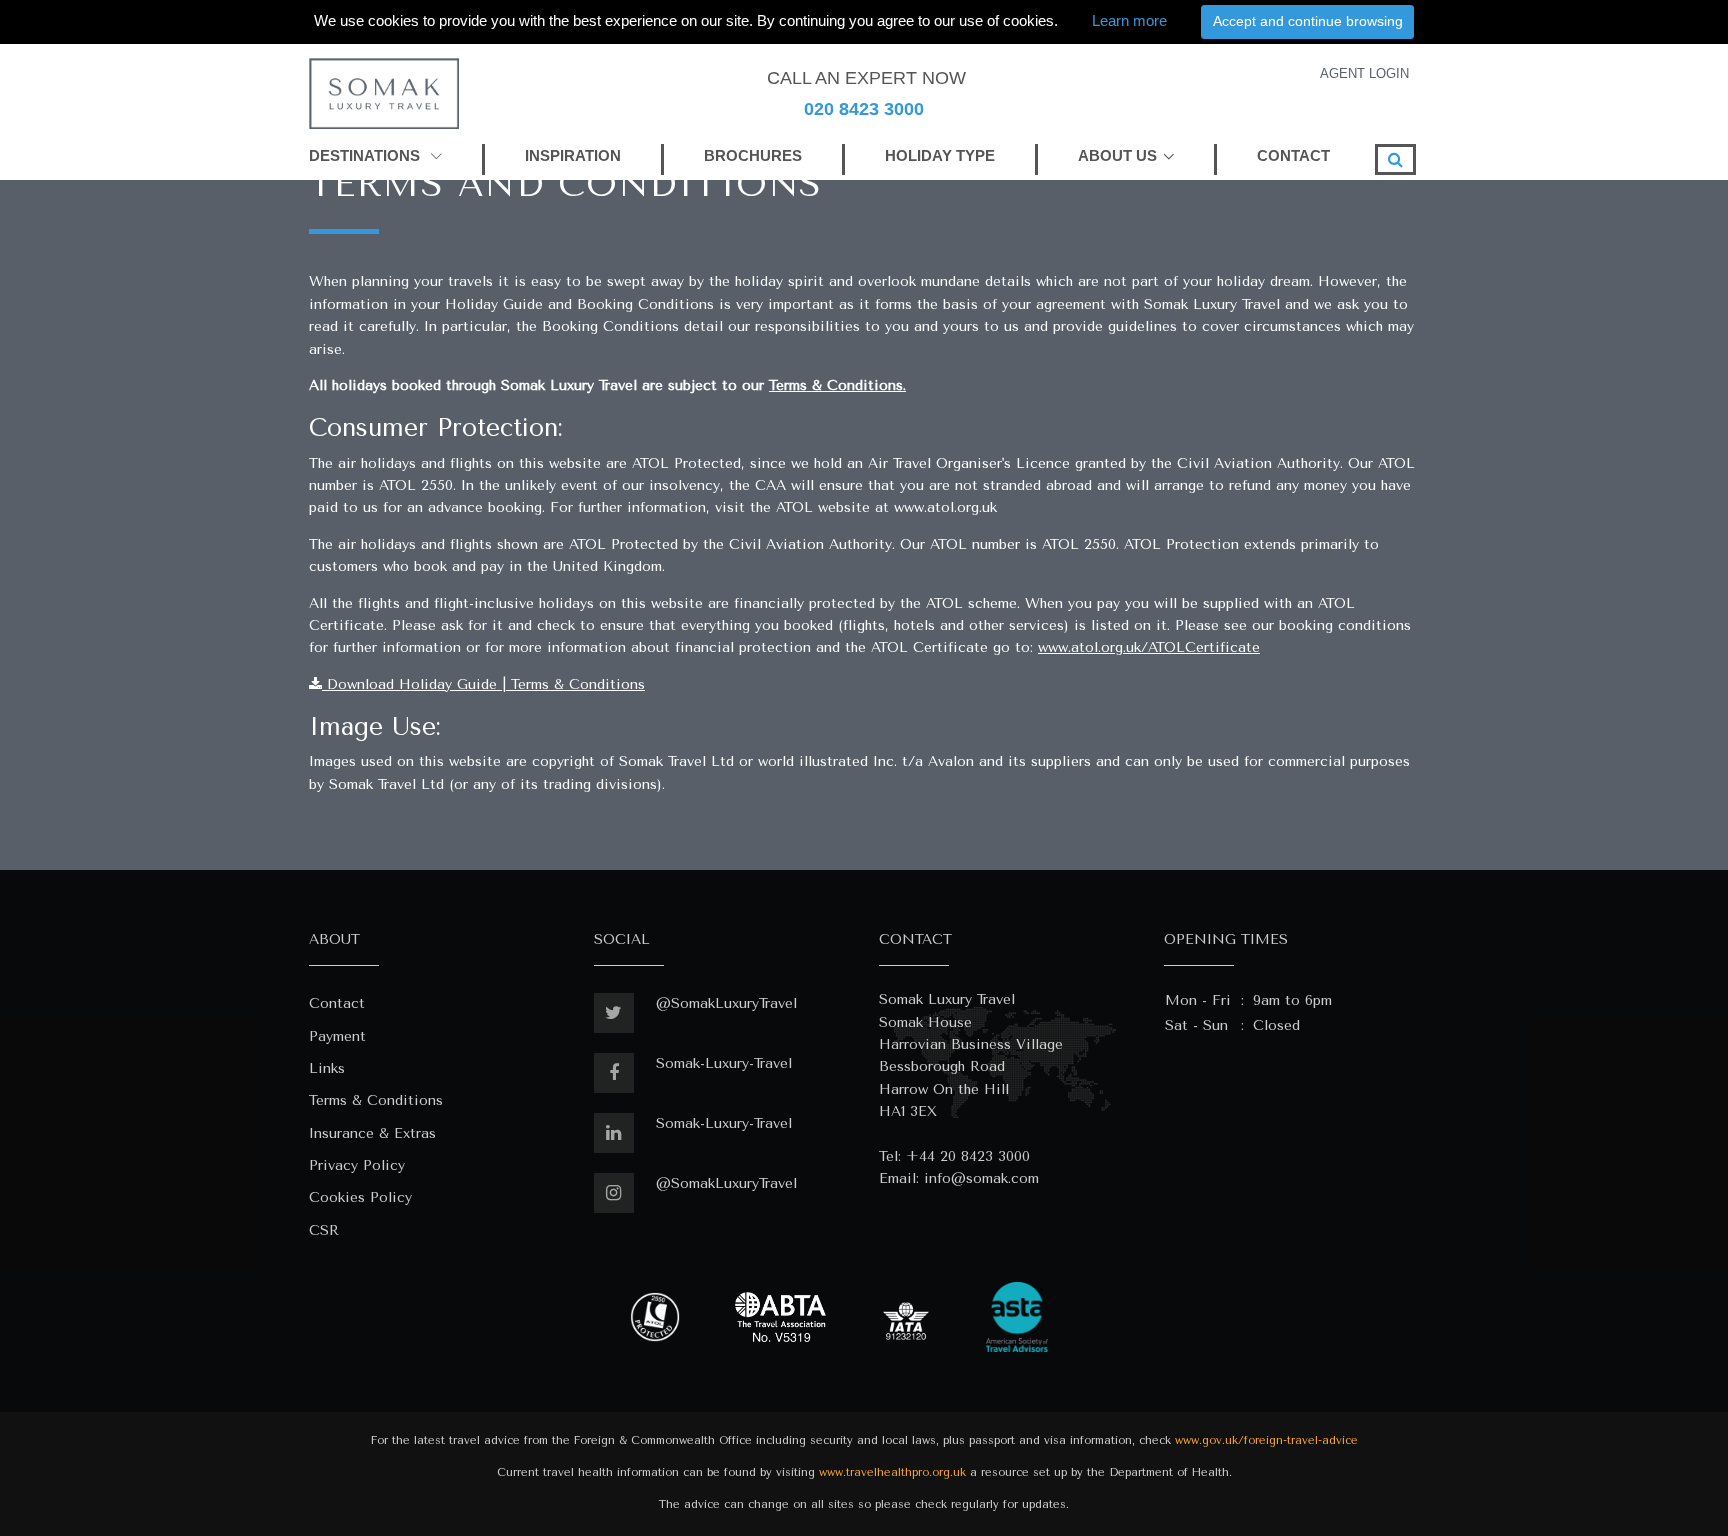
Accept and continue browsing (1308, 21)
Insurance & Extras (372, 1133)
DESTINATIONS (366, 155)
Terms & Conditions (376, 1100)
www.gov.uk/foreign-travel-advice (1266, 1440)
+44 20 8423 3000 (968, 1156)
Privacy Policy (357, 1165)
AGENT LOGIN (1364, 73)
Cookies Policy (360, 1197)
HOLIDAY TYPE (940, 155)
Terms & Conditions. (837, 385)
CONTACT (1293, 155)
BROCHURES (753, 155)
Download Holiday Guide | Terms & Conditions (483, 684)
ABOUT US (1117, 155)
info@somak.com (981, 1178)
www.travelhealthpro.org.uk (892, 1472)
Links (327, 1068)
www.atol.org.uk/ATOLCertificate (1149, 647)
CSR (324, 1230)
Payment (337, 1036)
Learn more (1129, 20)
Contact (337, 1003)
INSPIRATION (573, 155)
